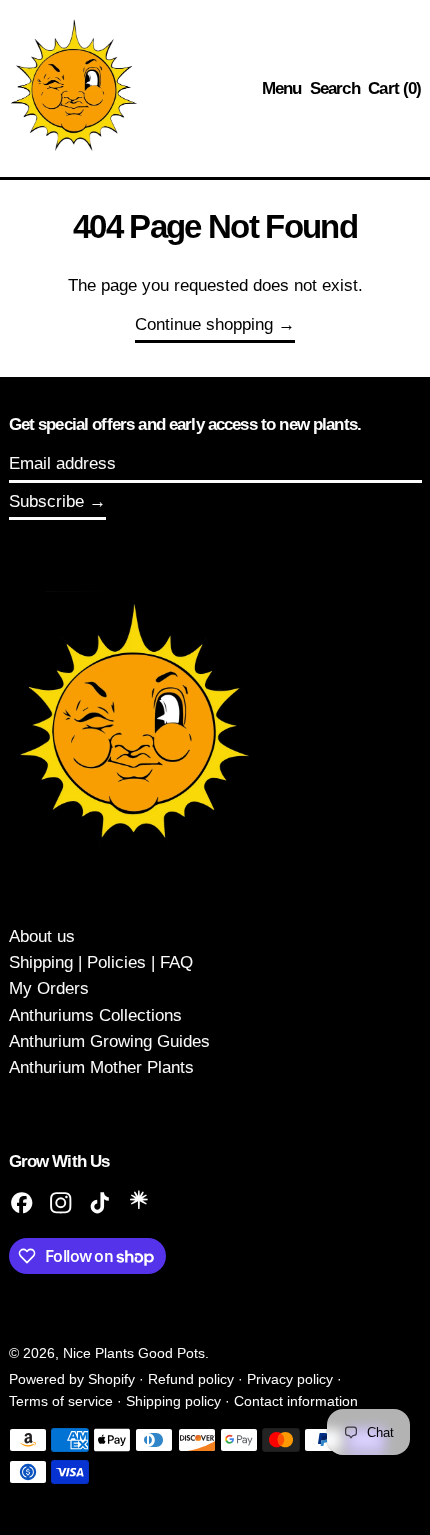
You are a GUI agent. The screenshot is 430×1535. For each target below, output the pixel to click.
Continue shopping (204, 324)
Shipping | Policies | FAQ (101, 962)
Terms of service (61, 1401)
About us (42, 936)
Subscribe (46, 501)
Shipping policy (173, 1401)
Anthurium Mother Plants (101, 1067)
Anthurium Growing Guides (109, 1041)
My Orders (49, 988)
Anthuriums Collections (95, 1015)
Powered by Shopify (72, 1379)
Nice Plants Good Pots (134, 1353)
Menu (282, 88)
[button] (335, 89)
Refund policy (191, 1379)
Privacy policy (290, 1379)
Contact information (296, 1401)
